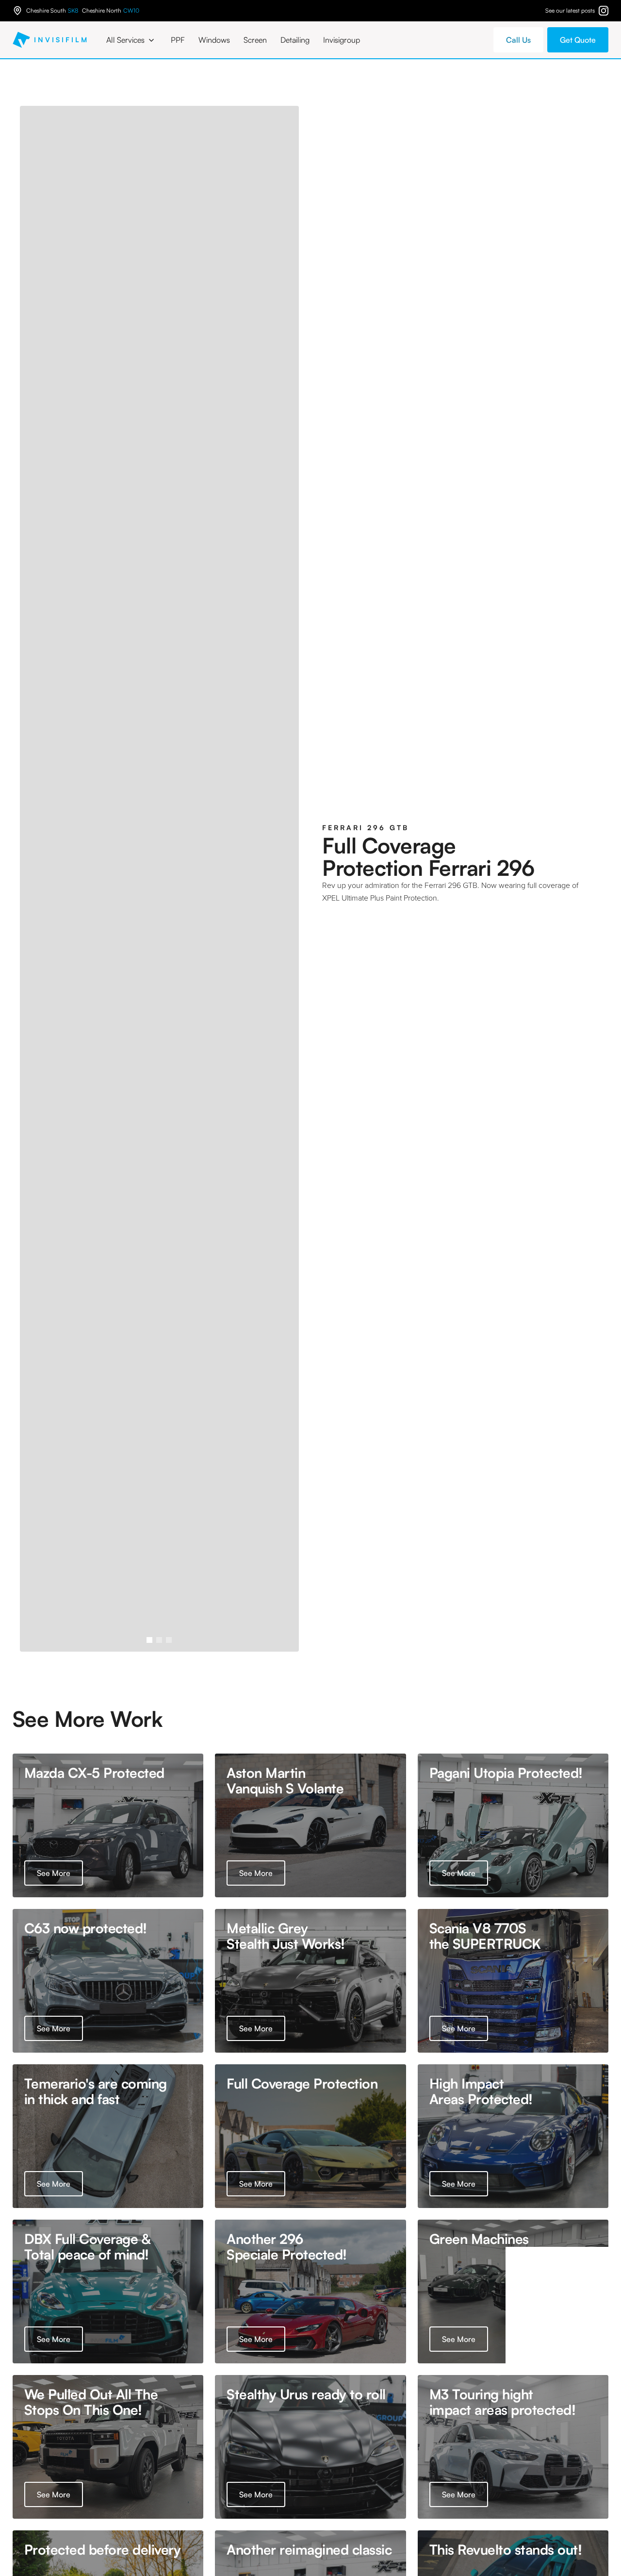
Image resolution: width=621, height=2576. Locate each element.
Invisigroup (342, 40)
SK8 (73, 11)
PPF (178, 40)
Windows (214, 40)
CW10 (131, 11)
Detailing (295, 40)
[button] (132, 40)
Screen (255, 40)
